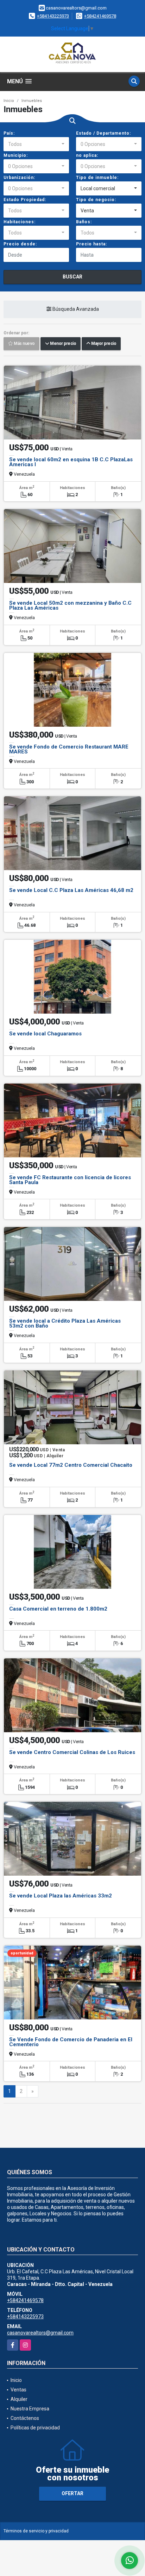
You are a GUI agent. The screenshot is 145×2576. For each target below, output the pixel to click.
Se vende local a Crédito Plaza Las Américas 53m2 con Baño (65, 1323)
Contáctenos (25, 2418)
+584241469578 (100, 16)
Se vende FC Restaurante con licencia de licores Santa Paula (70, 1180)
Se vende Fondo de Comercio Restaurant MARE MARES (69, 749)
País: (9, 133)
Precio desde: (20, 244)
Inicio (9, 101)
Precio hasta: (92, 244)
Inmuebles (32, 101)
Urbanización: (19, 178)
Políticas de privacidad (35, 2428)
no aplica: (87, 155)
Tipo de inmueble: (97, 178)
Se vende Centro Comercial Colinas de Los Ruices (72, 1752)
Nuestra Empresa (30, 2409)
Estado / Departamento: (103, 133)
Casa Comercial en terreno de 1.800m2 (58, 1609)
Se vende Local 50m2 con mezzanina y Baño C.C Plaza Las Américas (70, 605)
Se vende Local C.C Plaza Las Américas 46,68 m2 (71, 890)
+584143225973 (53, 16)
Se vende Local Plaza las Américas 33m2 (61, 1896)
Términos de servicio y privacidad (36, 2531)
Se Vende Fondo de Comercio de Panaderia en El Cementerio (71, 2042)
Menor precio (62, 344)
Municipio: (16, 155)
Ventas (18, 2390)
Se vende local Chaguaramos (45, 1034)
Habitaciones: (20, 222)
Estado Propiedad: (25, 200)
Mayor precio (103, 344)
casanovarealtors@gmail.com (40, 2333)
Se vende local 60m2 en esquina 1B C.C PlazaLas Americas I (71, 462)
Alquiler (19, 2399)
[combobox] (36, 144)
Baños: (84, 222)
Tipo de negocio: (96, 200)
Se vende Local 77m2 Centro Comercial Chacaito (71, 1465)
